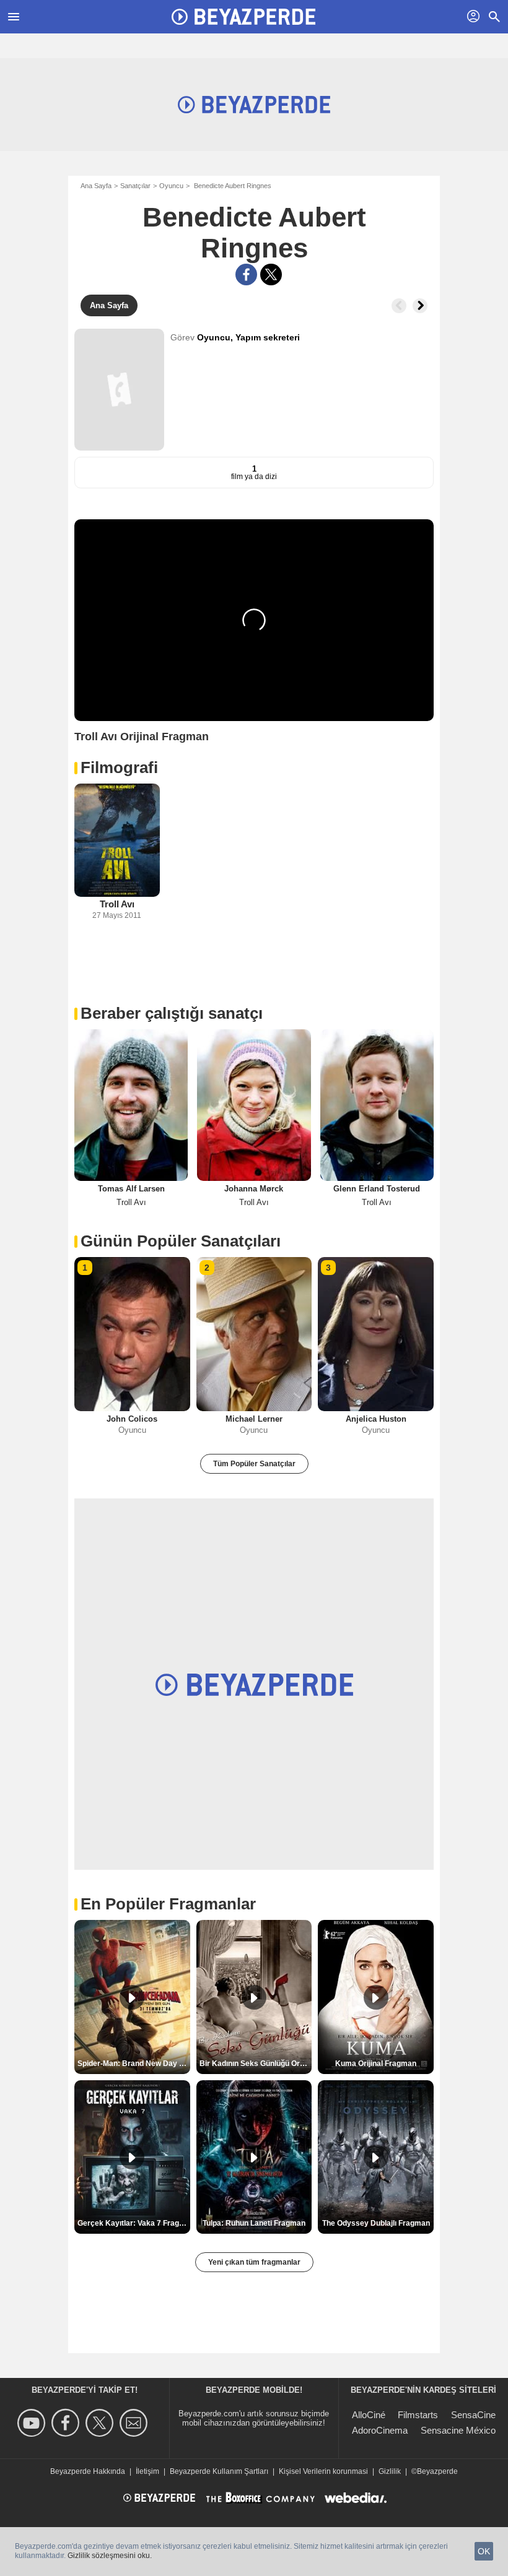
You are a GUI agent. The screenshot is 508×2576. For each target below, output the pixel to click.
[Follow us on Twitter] (101, 2423)
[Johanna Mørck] (254, 1105)
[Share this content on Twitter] (271, 274)
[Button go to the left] (399, 306)
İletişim (147, 2471)
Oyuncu (171, 186)
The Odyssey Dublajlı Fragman (376, 2223)
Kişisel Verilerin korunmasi (323, 2471)
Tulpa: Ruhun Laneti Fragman (254, 2223)
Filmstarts (418, 2415)
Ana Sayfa (96, 186)
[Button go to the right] (420, 306)
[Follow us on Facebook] (67, 2423)
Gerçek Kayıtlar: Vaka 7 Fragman (134, 2223)
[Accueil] (243, 17)
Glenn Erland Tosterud (377, 1189)
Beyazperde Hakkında (88, 2471)
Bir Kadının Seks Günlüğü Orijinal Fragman (256, 2064)
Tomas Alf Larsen (131, 1189)
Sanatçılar (135, 186)
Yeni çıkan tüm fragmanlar (254, 2262)
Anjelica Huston (376, 1419)
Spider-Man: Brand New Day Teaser (134, 2064)
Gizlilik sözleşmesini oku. (110, 2556)
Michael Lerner (254, 1419)
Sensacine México (458, 2430)
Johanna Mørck (254, 1189)
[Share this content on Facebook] (246, 274)
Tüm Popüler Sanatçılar (254, 1464)
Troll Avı (117, 904)
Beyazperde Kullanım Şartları (219, 2471)
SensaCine (473, 2415)
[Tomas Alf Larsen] (131, 1105)
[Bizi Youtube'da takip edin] (33, 2423)
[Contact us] (135, 2423)
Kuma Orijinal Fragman (376, 2064)
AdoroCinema (380, 2430)
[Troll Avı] (117, 840)
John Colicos (132, 1419)
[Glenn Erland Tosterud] (377, 1105)
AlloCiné (369, 2415)
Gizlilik (390, 2471)
